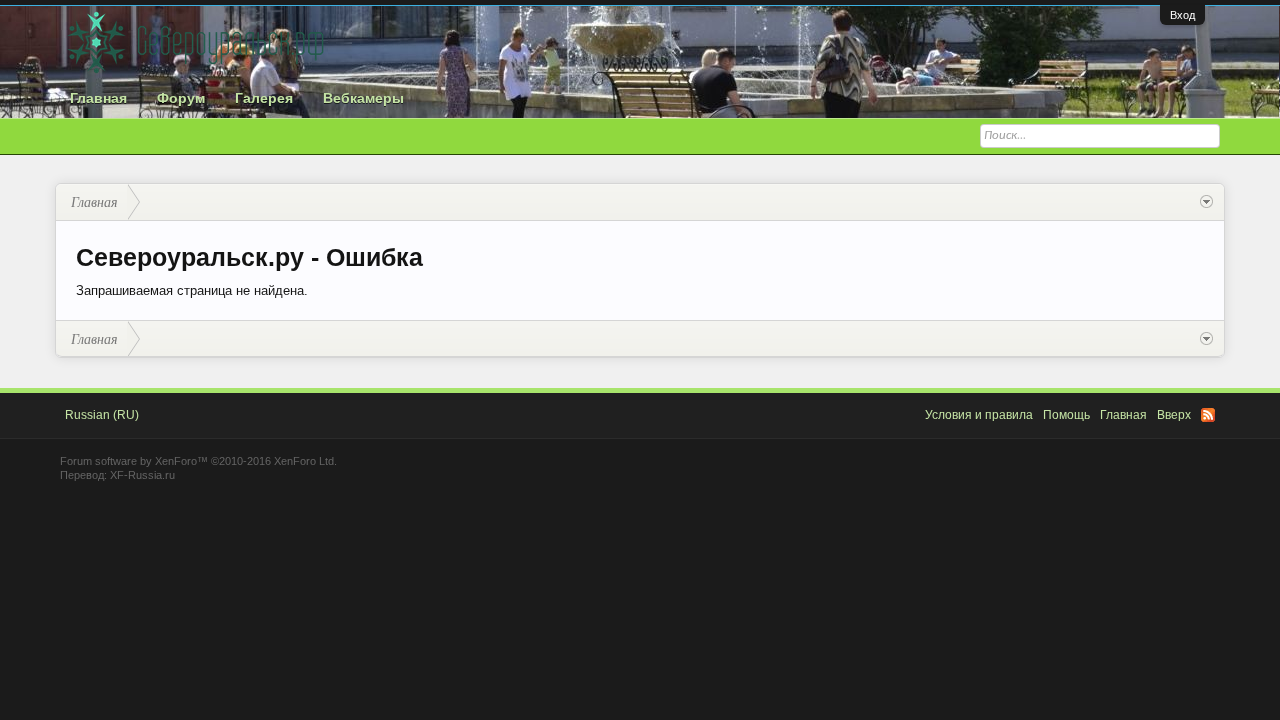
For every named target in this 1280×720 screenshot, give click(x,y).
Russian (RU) (102, 415)
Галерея (264, 98)
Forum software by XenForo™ (198, 461)
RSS (1208, 415)
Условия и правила (979, 415)
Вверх (1174, 415)
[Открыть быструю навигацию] (1206, 202)
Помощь (1066, 415)
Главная (98, 98)
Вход (1182, 15)
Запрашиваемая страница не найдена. (192, 290)
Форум (181, 98)
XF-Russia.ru (142, 475)
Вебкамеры (363, 98)
